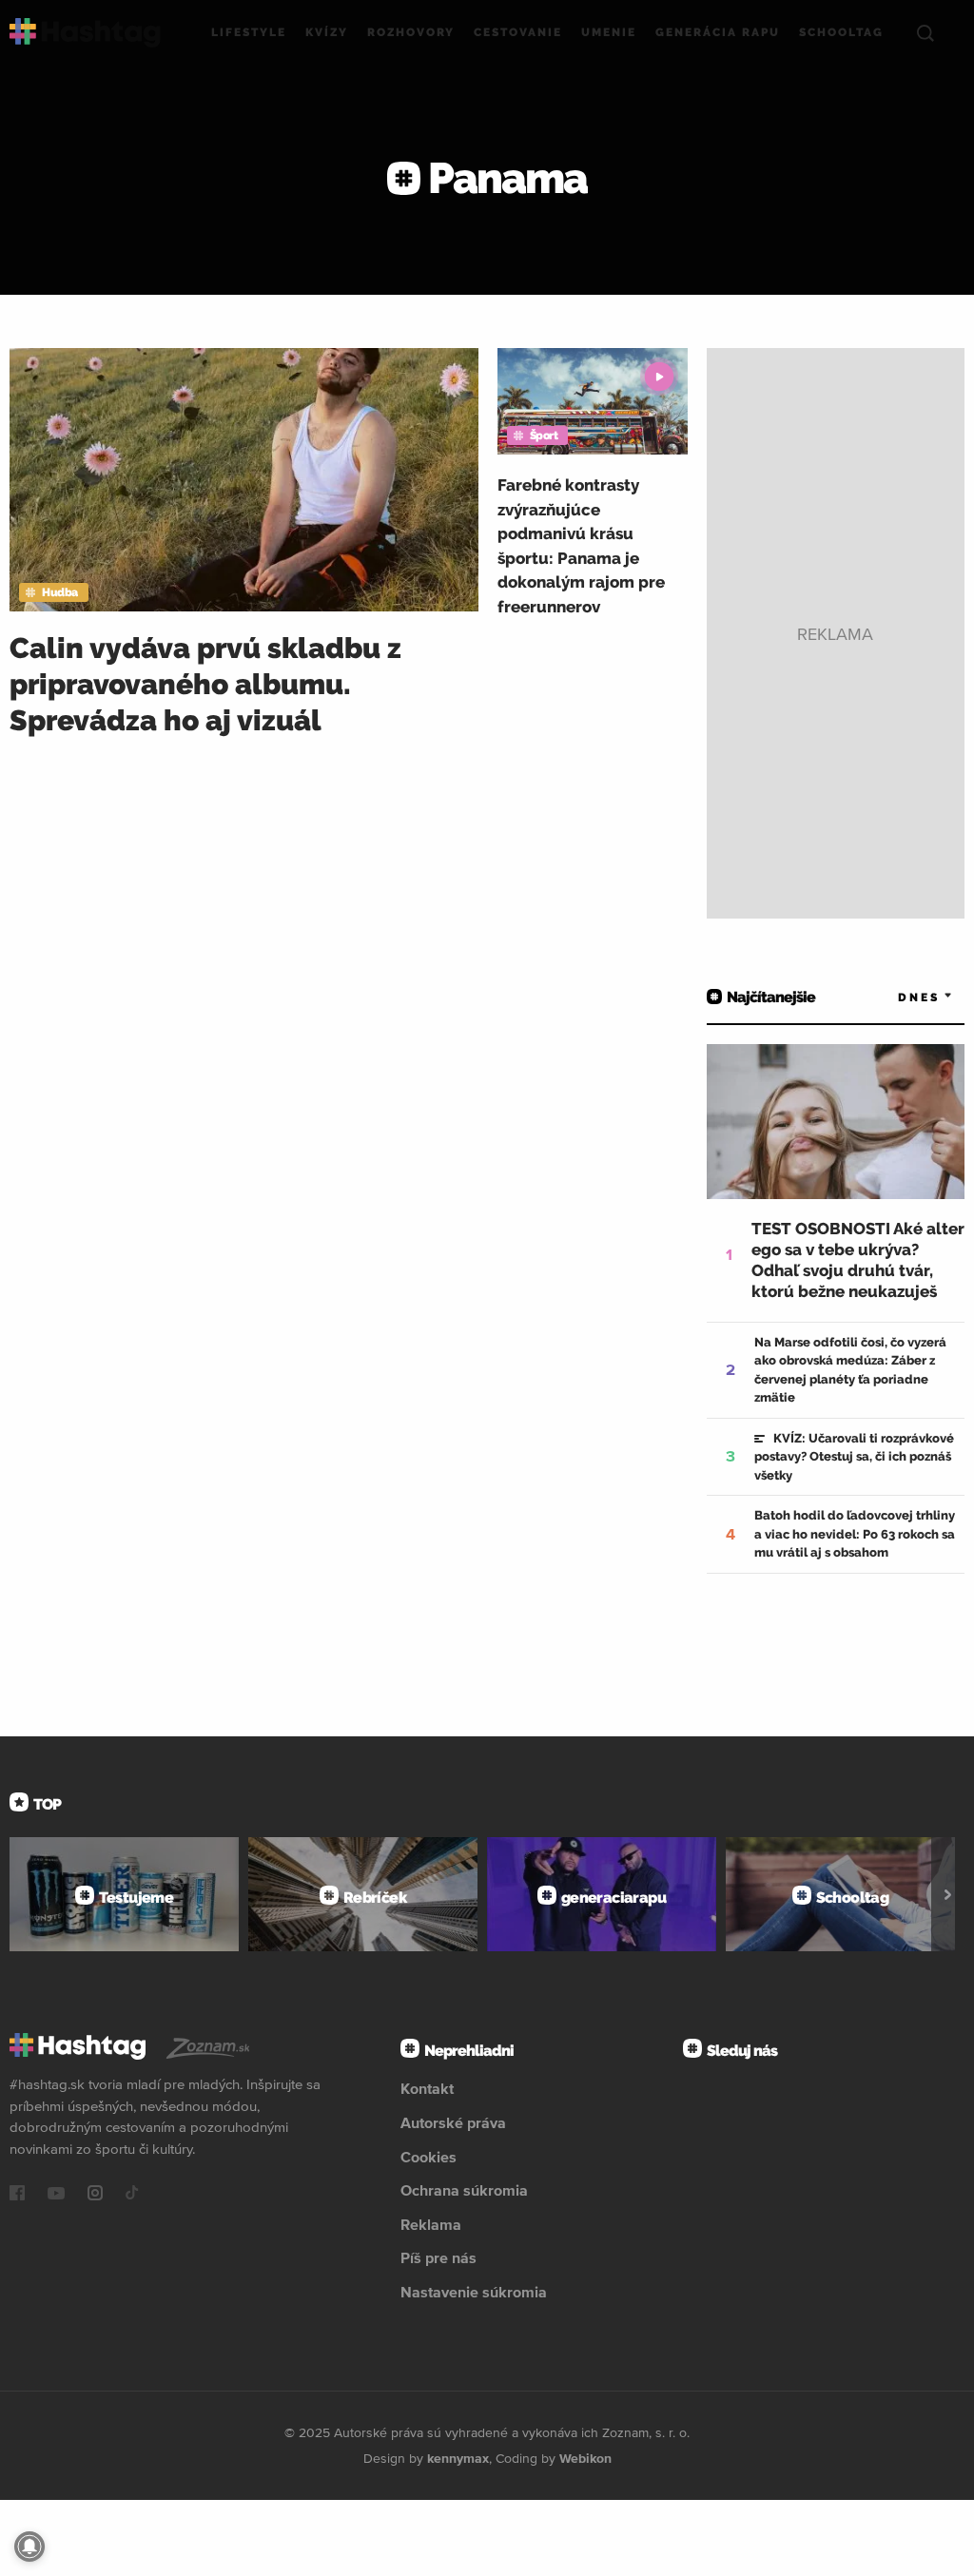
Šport (544, 436)
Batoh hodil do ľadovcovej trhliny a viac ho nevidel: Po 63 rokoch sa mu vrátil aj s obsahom (855, 1534)
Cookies (429, 2157)
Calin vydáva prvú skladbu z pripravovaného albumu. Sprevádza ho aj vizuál (205, 684)
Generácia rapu (718, 32)
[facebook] (17, 2195)
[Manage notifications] (29, 2547)
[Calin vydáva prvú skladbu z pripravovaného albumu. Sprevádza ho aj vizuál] (244, 480)
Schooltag (841, 32)
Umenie (609, 32)
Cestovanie (518, 32)
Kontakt (427, 2088)
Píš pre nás (438, 2257)
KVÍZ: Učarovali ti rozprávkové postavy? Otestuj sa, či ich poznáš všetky (854, 1457)
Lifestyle (249, 32)
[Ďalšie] (948, 1894)
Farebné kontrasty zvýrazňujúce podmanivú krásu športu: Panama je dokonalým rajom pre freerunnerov (581, 546)
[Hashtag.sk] (85, 33)
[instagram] (95, 2195)
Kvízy (327, 32)
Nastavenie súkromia (474, 2292)
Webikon (585, 2458)
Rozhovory (411, 32)
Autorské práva (453, 2122)
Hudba (60, 592)
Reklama (431, 2224)
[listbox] (898, 997)
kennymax (458, 2458)
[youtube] (56, 2195)
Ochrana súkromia (464, 2190)
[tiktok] (132, 2195)
